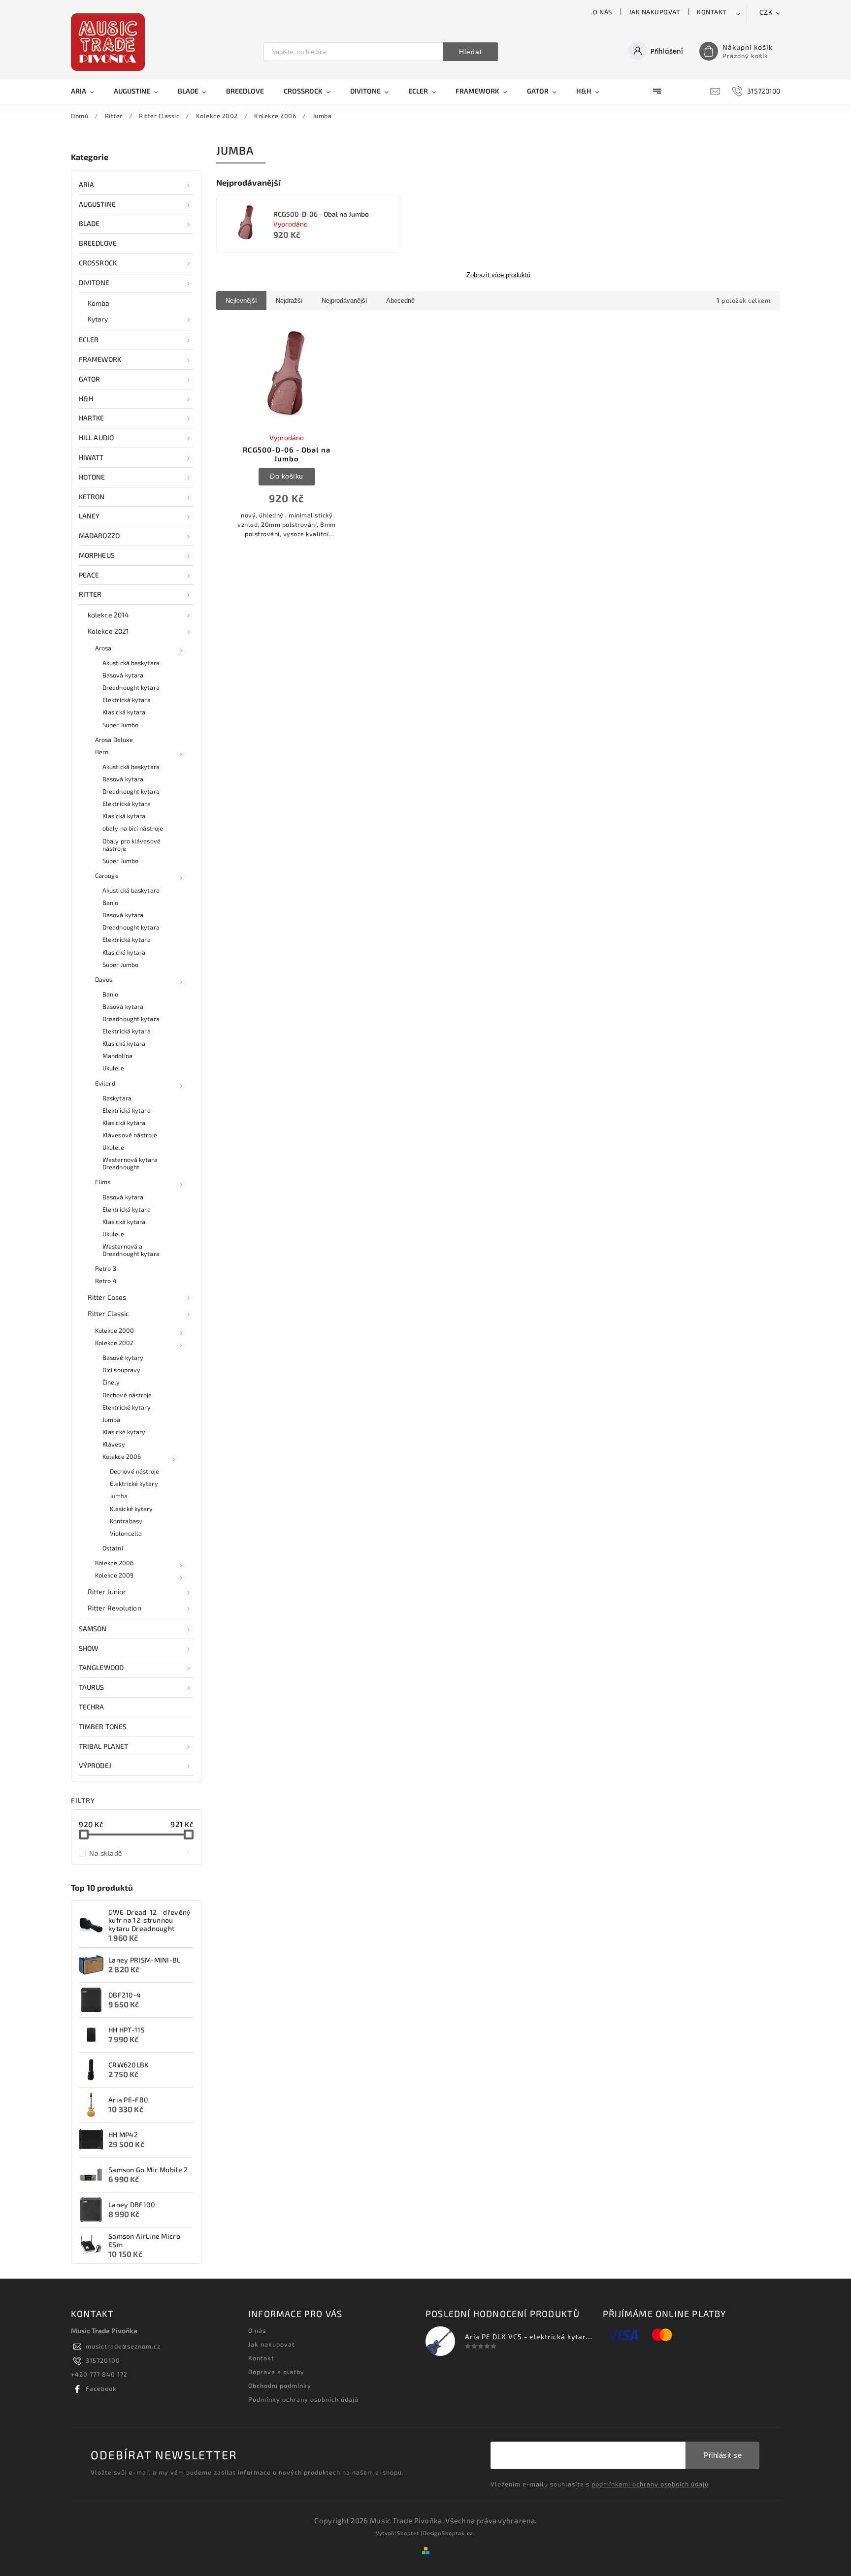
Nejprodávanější (344, 301)
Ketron (92, 497)
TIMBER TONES (103, 1726)
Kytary (98, 319)
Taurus (92, 1687)
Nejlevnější (241, 301)
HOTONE (92, 477)
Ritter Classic (108, 1313)
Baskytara (117, 1098)
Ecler (89, 339)
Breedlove (98, 243)
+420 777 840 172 (99, 2374)
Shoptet (408, 2533)
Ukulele (113, 1068)
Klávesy (114, 1444)
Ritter (90, 594)
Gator (90, 379)
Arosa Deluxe (114, 740)
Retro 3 (106, 1268)
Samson (93, 1628)
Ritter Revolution (115, 1608)
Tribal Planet (103, 1746)
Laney (89, 516)
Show (88, 1648)
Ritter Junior (107, 1592)
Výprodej (95, 1765)
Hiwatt (91, 457)
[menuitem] (87, 91)
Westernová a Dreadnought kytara (131, 1250)
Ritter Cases (107, 1297)
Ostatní (113, 1548)
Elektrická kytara (127, 700)
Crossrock (98, 263)
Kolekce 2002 (114, 1343)
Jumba (112, 1419)
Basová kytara (123, 675)
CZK (766, 13)
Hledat (471, 52)
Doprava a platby (276, 2372)
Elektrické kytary (127, 1407)
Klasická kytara (124, 712)
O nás (603, 12)
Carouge (107, 875)
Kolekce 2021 (108, 631)
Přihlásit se (722, 2455)
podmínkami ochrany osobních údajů (650, 2484)
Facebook (101, 2388)
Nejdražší (289, 301)
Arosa (103, 648)
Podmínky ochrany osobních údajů (303, 2399)
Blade (89, 223)
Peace (89, 575)
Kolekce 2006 (122, 1456)
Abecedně (400, 301)
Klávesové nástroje (130, 1135)
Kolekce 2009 (114, 1575)
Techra (92, 1707)
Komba (99, 303)
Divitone (94, 282)
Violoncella (126, 1533)
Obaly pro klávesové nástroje (131, 845)
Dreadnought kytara (131, 687)
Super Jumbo (120, 725)
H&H (86, 399)
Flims (103, 1182)
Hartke (92, 418)
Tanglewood (101, 1667)
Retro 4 (106, 1281)
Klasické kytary (124, 1432)
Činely (111, 1382)
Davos (104, 979)
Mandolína (117, 1056)
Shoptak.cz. (458, 2533)
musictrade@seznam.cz (123, 2346)
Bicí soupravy (121, 1370)
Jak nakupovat (655, 12)
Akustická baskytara (131, 663)
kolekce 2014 (108, 615)
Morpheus (97, 555)
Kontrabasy (126, 1521)
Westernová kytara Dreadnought (130, 1163)
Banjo (111, 902)
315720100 (103, 2360)
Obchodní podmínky (280, 2385)
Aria (86, 184)
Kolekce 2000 (115, 1330)
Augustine (97, 204)
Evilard (105, 1083)
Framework (100, 359)
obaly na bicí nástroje (133, 828)
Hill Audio (96, 437)
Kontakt (712, 12)
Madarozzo (99, 535)
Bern (102, 752)
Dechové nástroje (127, 1395)
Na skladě (140, 1853)
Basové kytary (123, 1357)
